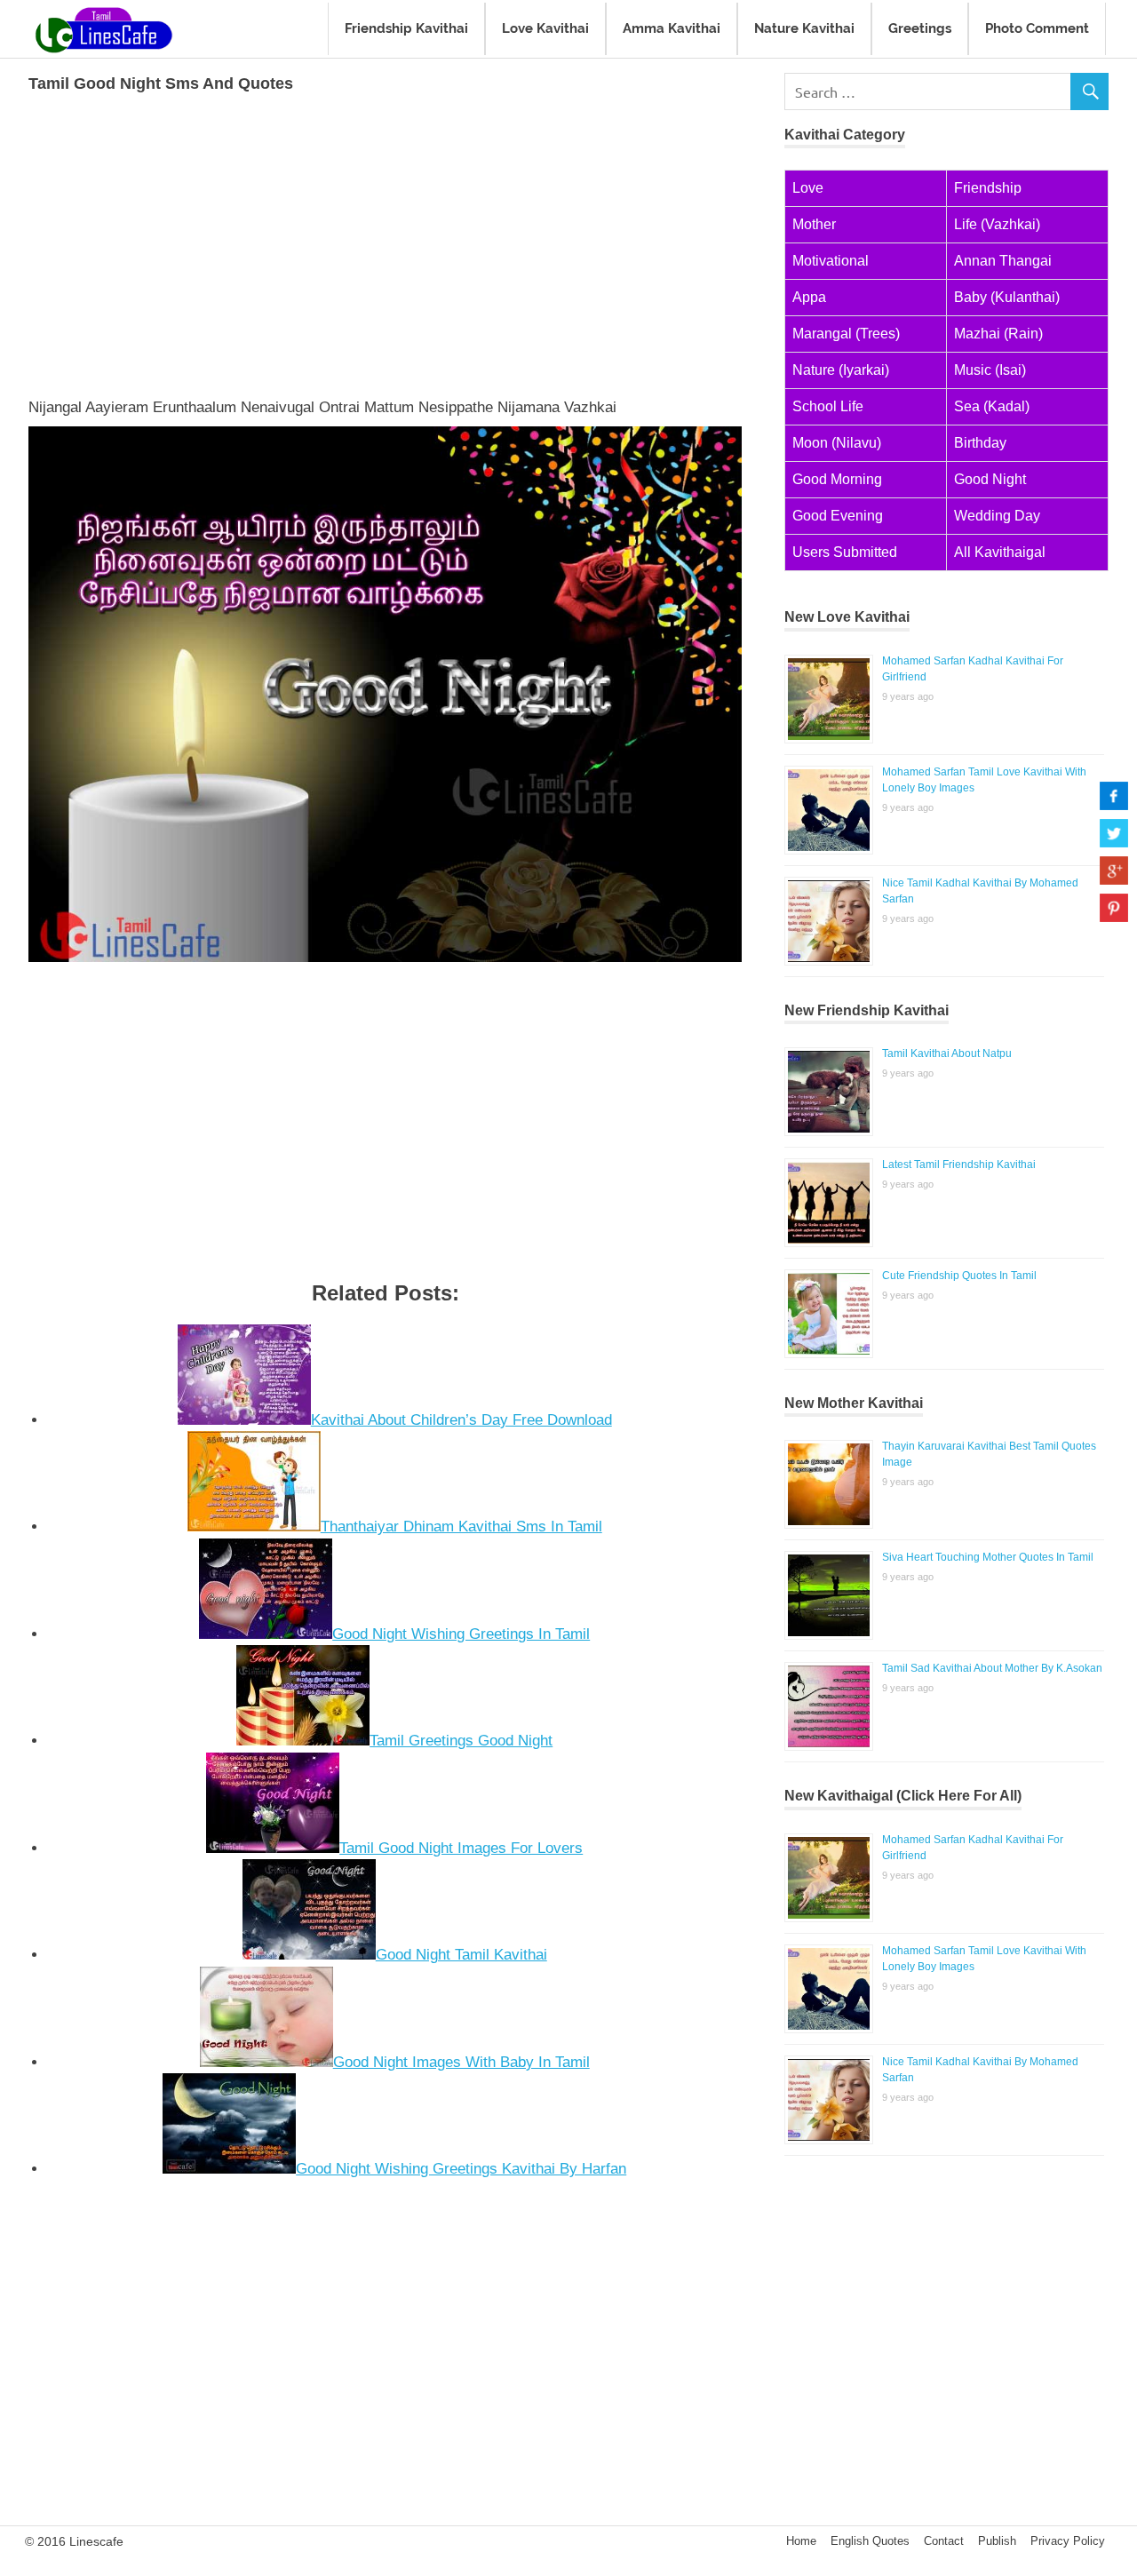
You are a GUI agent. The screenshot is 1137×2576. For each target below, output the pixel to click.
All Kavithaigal (1000, 552)
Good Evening (838, 516)
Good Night (990, 479)
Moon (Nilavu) (837, 443)
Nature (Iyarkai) (841, 370)
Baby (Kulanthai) (1007, 297)
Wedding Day (997, 516)
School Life (828, 406)
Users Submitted (845, 552)
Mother (814, 224)
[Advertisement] (385, 242)
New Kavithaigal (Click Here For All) (903, 1796)
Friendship (988, 188)
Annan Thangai (1003, 261)
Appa (809, 297)
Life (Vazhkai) (997, 224)
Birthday (980, 443)
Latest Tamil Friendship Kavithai (959, 1165)
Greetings (920, 28)
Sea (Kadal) (992, 406)
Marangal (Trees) (846, 334)
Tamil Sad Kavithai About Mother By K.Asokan (992, 1668)
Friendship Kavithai (406, 28)
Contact (944, 2541)
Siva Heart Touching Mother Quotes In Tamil (988, 1557)
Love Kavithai (545, 28)
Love (808, 188)
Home (801, 2541)
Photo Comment (1037, 28)
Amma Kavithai (672, 28)
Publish (997, 2541)
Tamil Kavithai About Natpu (947, 1053)
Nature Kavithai (804, 28)
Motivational (831, 261)
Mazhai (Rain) (998, 334)
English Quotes (870, 2541)
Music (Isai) (990, 370)
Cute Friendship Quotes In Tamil (959, 1276)
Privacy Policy (1068, 2541)
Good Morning (837, 479)
